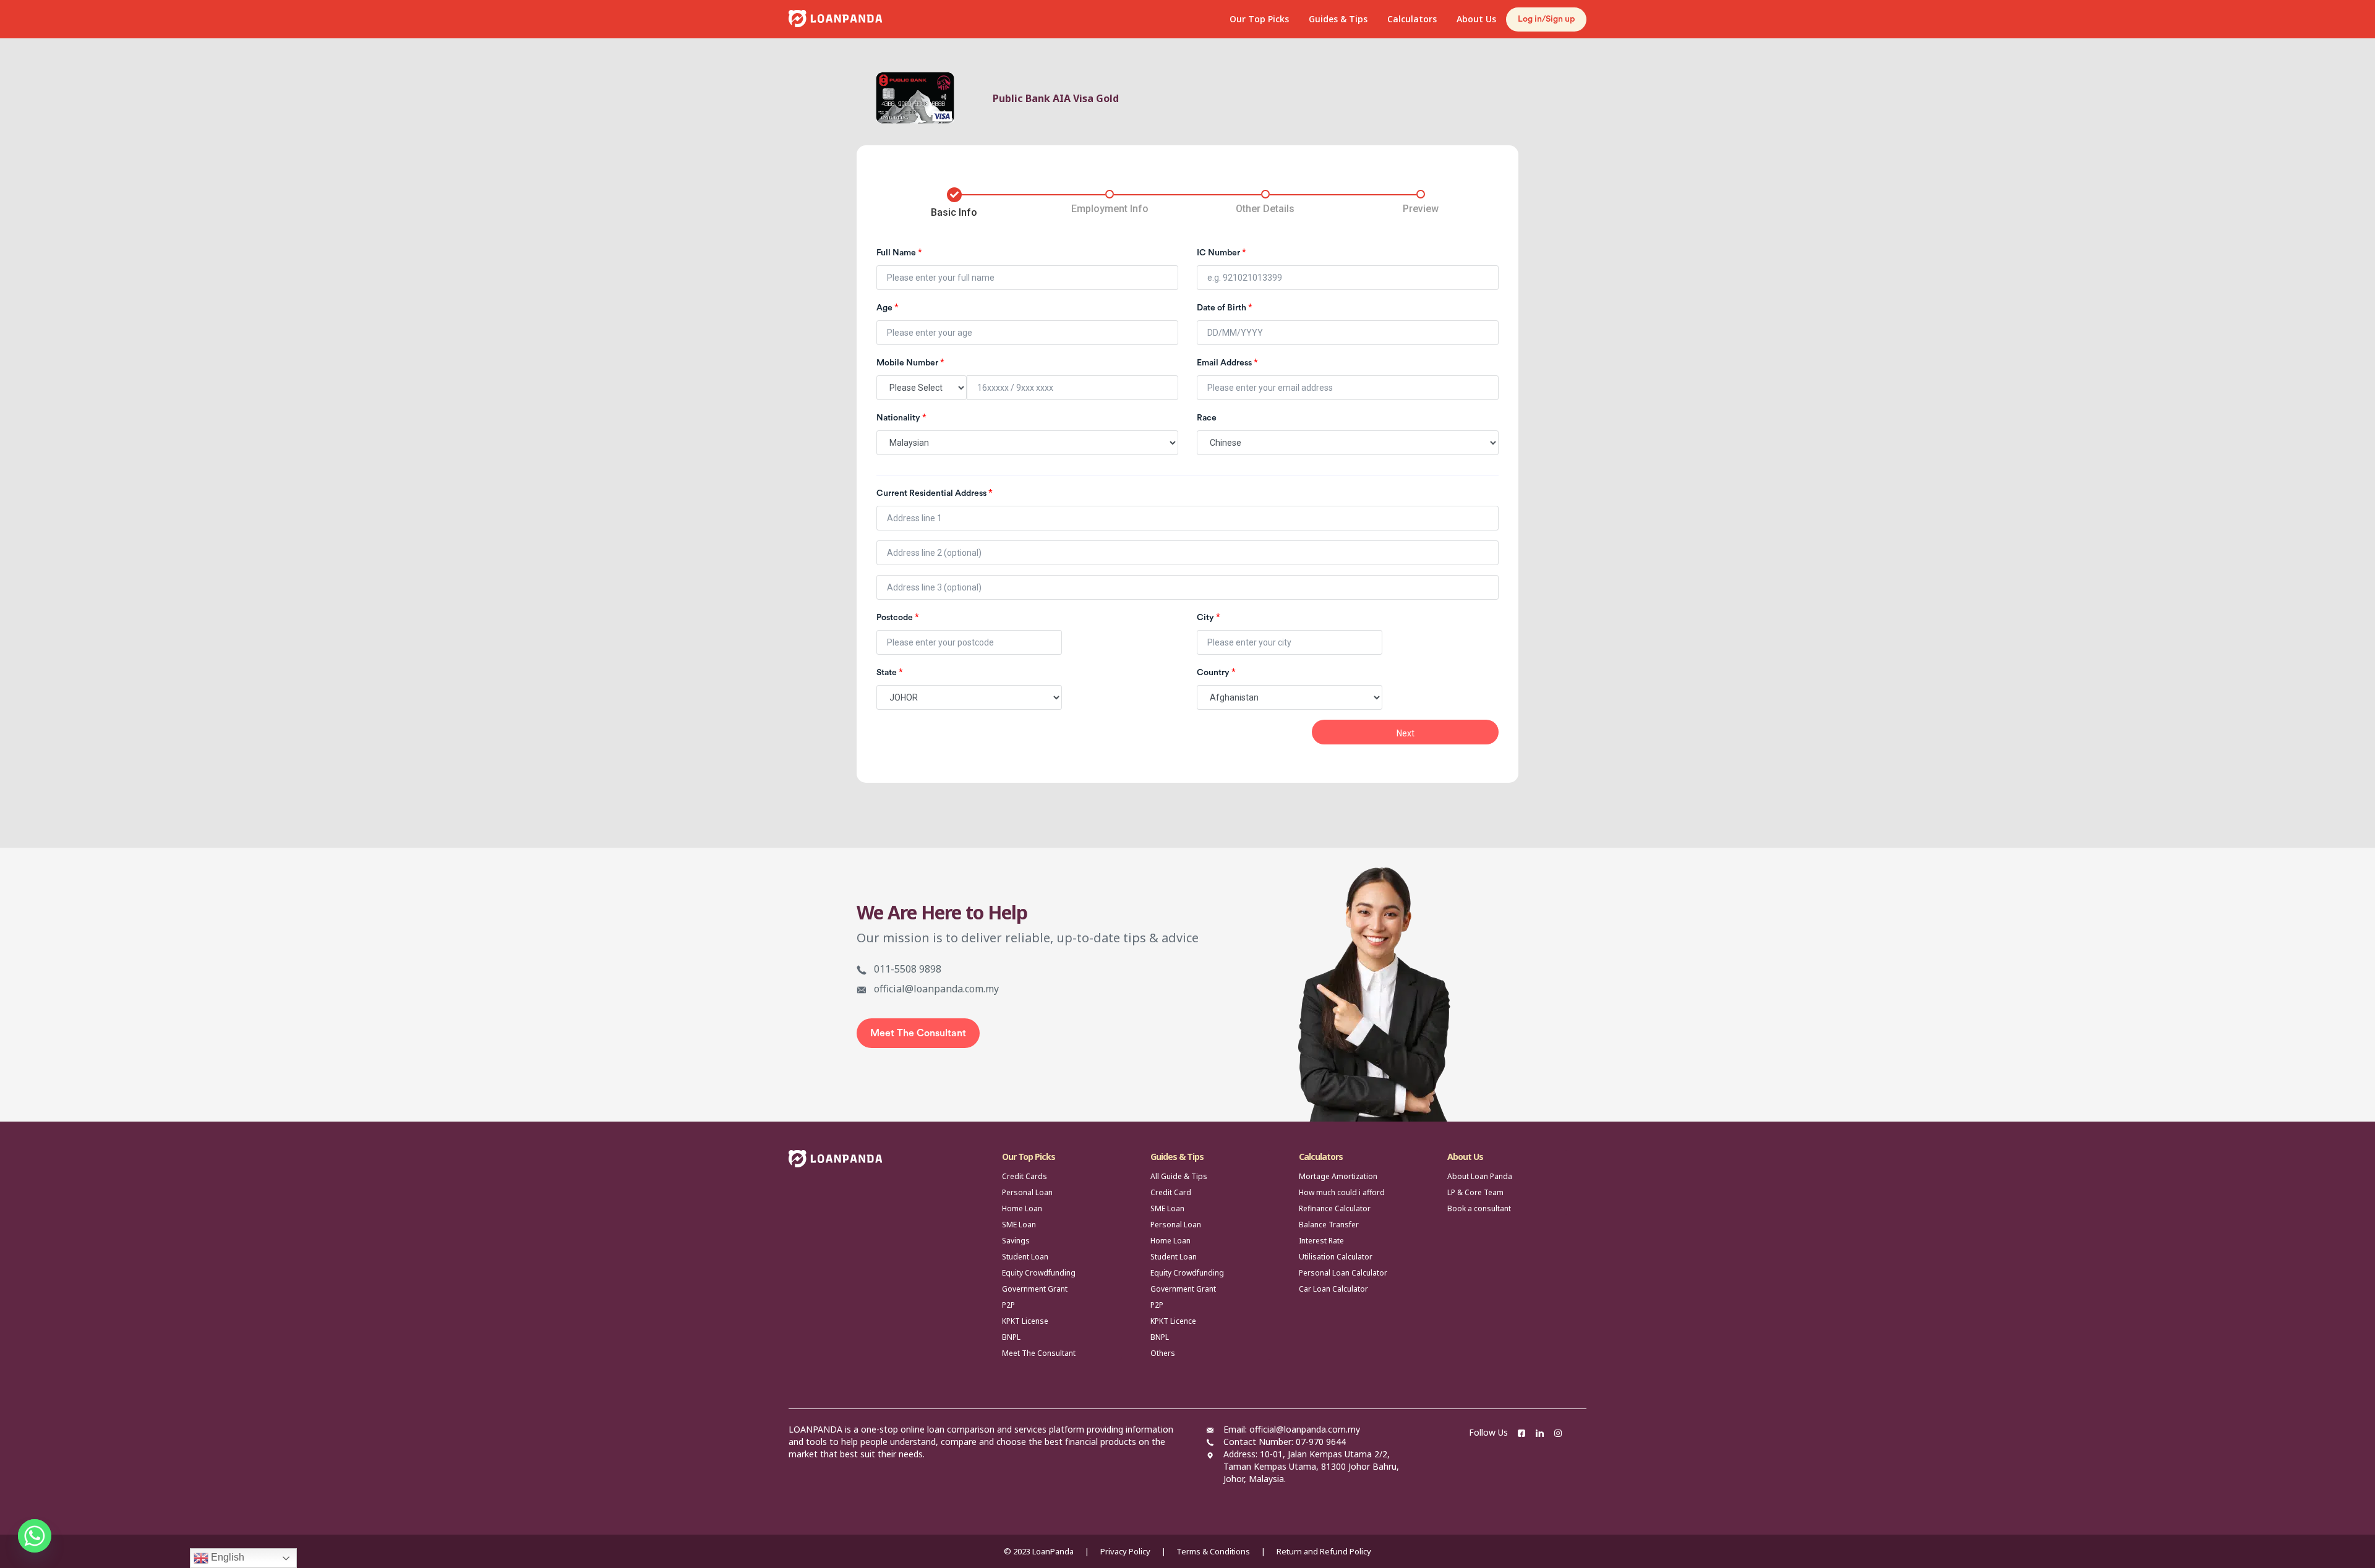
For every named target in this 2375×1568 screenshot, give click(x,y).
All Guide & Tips (1179, 1176)
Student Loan (1025, 1257)
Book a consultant (1479, 1208)
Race (1207, 418)
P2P (1008, 1305)
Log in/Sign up (1546, 19)
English (226, 1557)
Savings (1016, 1241)
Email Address (1227, 362)
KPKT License (1025, 1321)
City (1209, 617)
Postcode (898, 617)
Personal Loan (1027, 1192)
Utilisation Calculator (1336, 1257)
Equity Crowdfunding (1039, 1273)
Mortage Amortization (1338, 1176)
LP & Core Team (1475, 1192)
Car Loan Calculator (1333, 1289)
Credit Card (1171, 1192)
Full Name (899, 252)
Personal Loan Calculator (1343, 1273)
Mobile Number (910, 362)
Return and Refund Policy (1324, 1551)
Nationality (901, 417)
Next (1406, 733)
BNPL (1011, 1337)
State (890, 672)
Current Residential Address (935, 493)
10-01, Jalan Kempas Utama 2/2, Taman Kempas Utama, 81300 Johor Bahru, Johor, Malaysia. (1311, 1466)
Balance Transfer (1329, 1225)
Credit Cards (1025, 1176)
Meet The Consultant (918, 1033)
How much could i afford (1342, 1192)
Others (1163, 1353)
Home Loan (1022, 1208)
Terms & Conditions (1213, 1551)
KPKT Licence (1173, 1321)
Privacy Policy (1125, 1551)
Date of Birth (1225, 307)
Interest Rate (1321, 1241)
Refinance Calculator (1335, 1208)
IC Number (1222, 252)
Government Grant (1035, 1289)
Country (1216, 672)
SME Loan (1019, 1225)
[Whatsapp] (35, 1536)
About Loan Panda (1480, 1176)
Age (888, 307)
